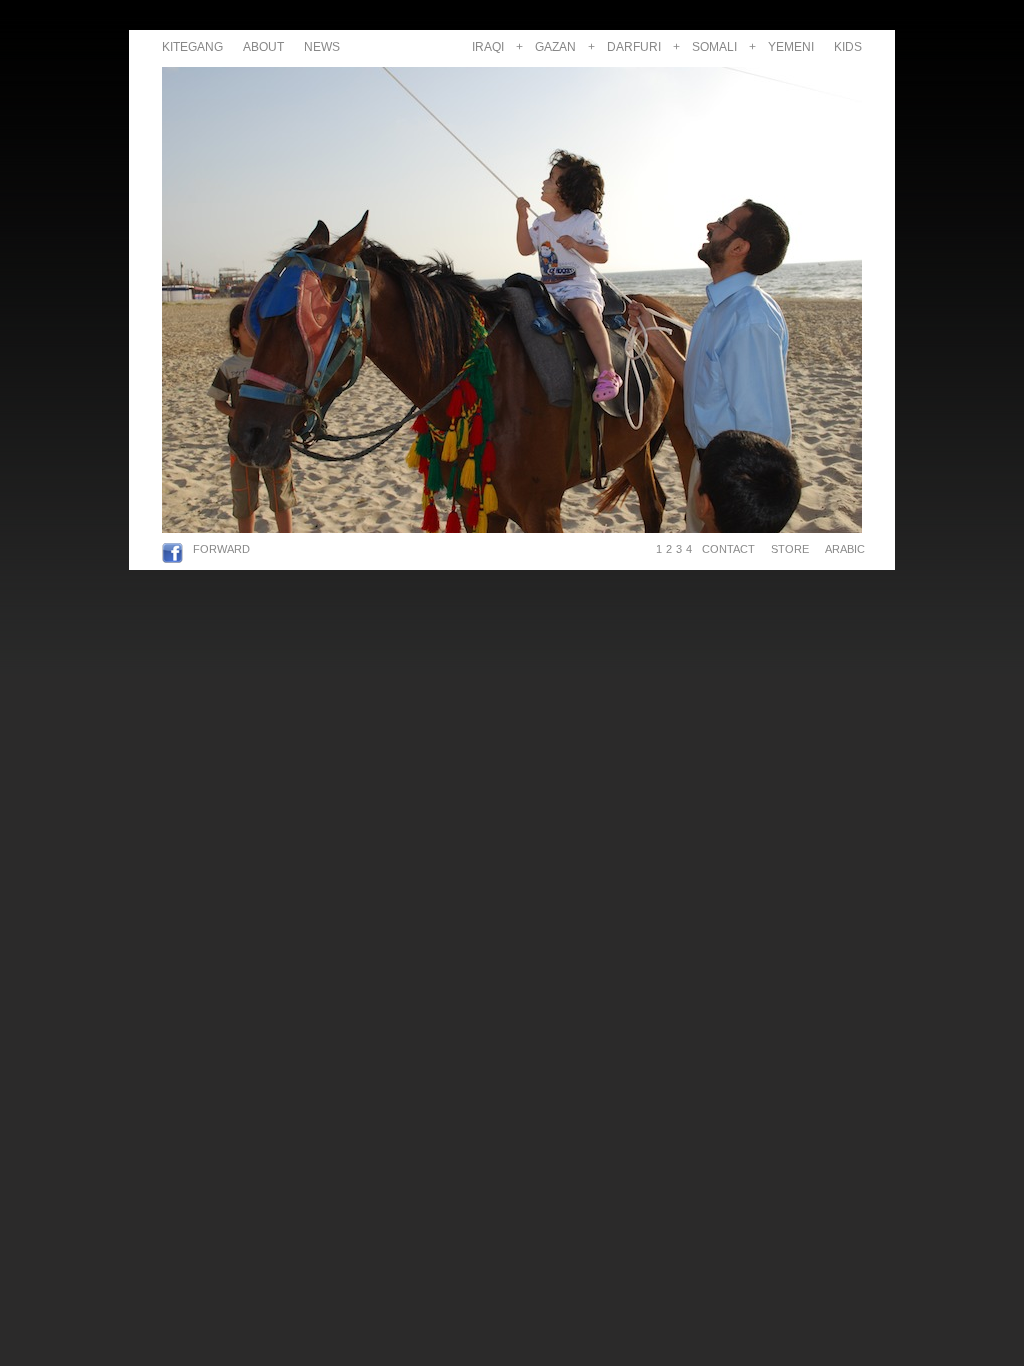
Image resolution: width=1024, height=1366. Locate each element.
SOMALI (714, 47)
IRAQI (488, 47)
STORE (790, 549)
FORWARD (221, 549)
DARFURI (634, 47)
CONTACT (728, 549)
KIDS (848, 47)
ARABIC (842, 549)
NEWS (322, 47)
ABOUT (263, 47)
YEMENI (791, 47)
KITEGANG (192, 47)
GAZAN (555, 47)
